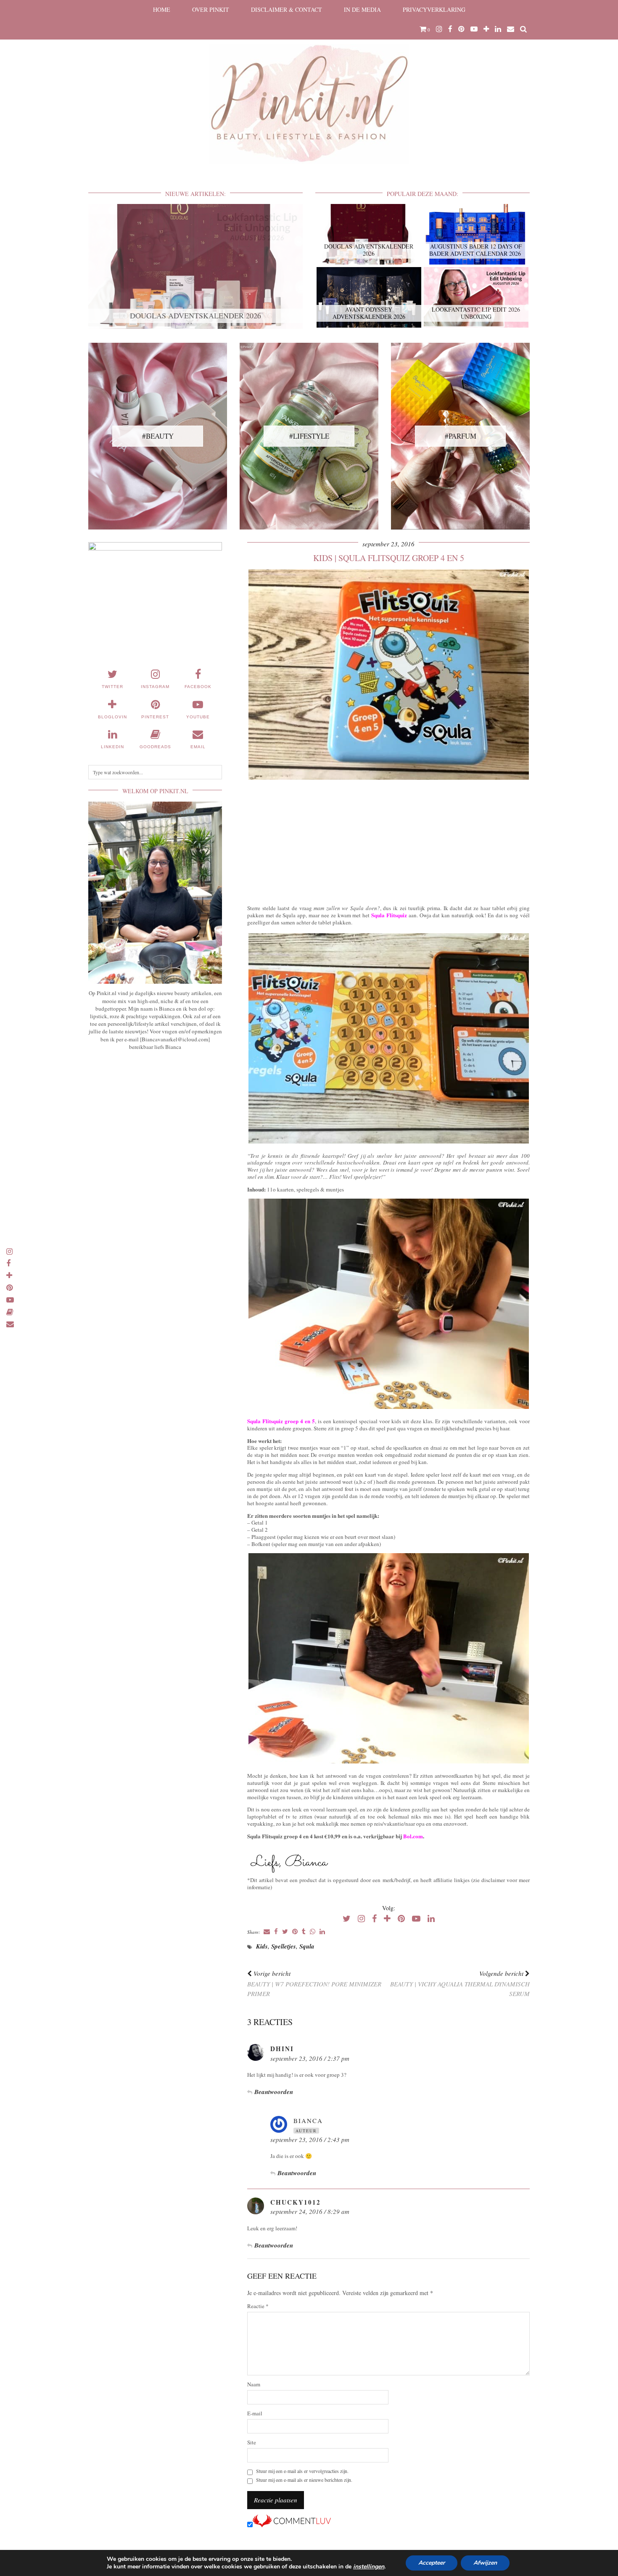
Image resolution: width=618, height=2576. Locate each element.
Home (162, 9)
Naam (254, 2384)
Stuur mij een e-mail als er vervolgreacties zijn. (302, 2471)
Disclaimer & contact (287, 9)
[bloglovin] (486, 29)
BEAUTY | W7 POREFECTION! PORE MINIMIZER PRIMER (314, 1983)
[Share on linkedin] (322, 1932)
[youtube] (474, 29)
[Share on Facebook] (276, 1932)
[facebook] (450, 29)
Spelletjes (284, 1946)
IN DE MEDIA (362, 9)
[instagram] (439, 29)
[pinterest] (461, 29)
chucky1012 (296, 2202)
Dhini (282, 2049)
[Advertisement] (388, 840)
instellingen (369, 2567)
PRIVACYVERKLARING (434, 9)
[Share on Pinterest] (295, 1932)
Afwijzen (485, 2563)
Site (252, 2442)
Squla (307, 1946)
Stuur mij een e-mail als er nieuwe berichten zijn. (304, 2480)
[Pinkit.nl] (309, 87)
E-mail (255, 2413)
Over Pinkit (211, 9)
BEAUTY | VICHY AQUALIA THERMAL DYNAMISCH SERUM (460, 1983)
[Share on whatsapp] (313, 1932)
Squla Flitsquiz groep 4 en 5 (281, 1421)
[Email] (511, 29)
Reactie (258, 2306)
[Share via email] (267, 1932)
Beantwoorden (274, 2092)
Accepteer (432, 2563)
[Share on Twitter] (285, 1932)
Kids (262, 1946)
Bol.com (413, 1836)
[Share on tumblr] (304, 1932)
